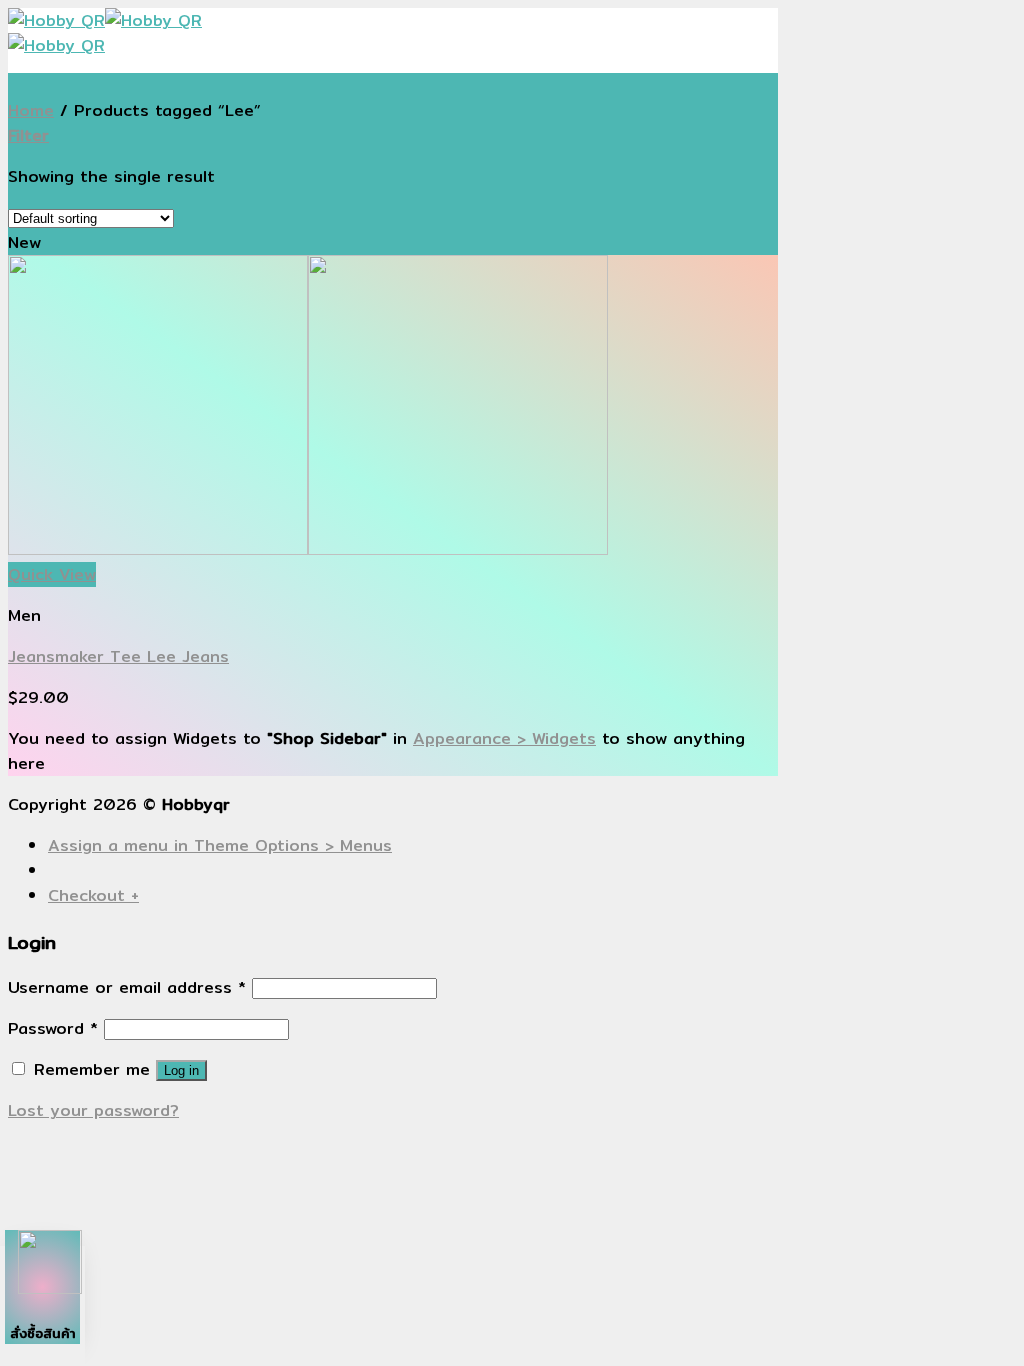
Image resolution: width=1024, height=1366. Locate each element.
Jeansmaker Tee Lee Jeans (118, 656)
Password (53, 1028)
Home (31, 110)
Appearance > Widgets (504, 738)
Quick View (52, 574)
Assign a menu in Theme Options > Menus (220, 845)
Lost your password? (93, 1110)
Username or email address (127, 987)
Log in (181, 1070)
